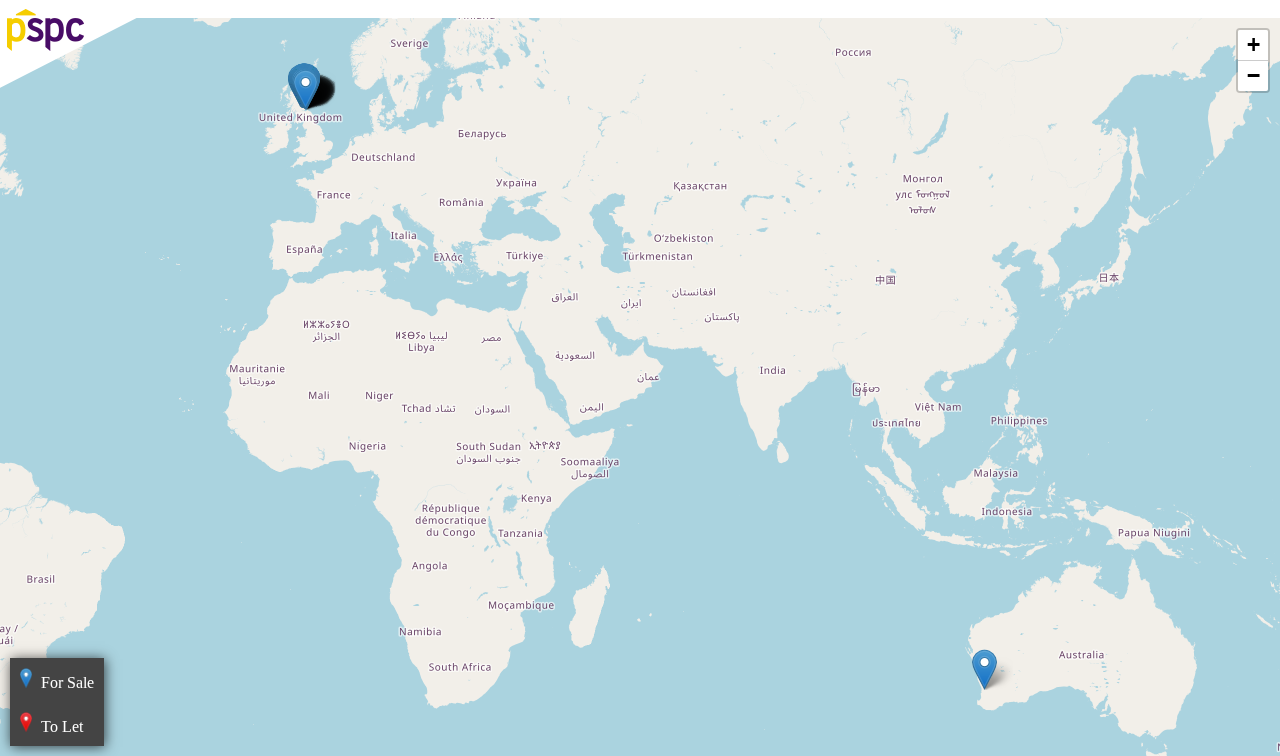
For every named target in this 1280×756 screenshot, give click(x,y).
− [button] (1253, 75)
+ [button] (1253, 44)
